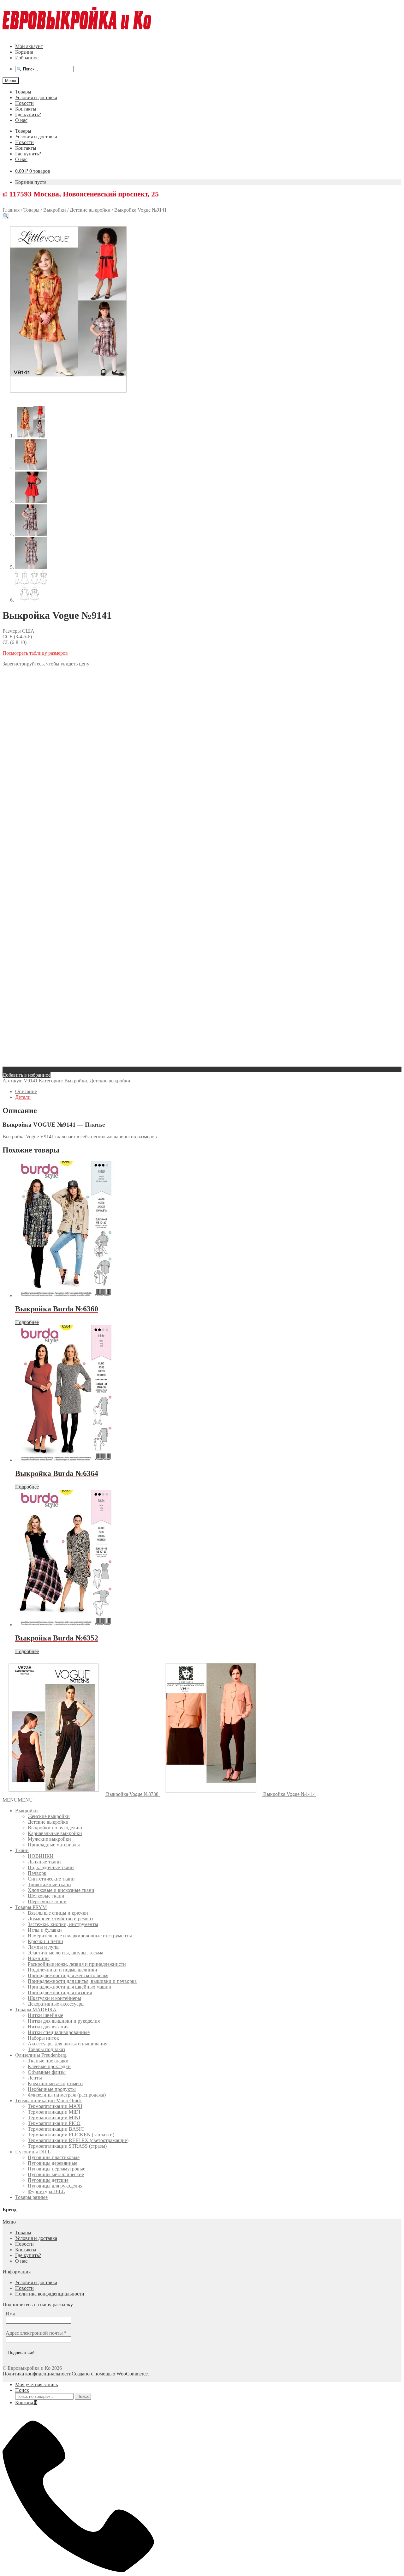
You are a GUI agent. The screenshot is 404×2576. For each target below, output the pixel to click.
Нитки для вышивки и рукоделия (64, 2021)
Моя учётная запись (36, 2384)
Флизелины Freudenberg (41, 2055)
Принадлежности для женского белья (68, 1975)
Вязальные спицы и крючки (58, 1913)
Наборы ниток (43, 2038)
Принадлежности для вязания (60, 1992)
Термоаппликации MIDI (54, 2112)
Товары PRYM (31, 1907)
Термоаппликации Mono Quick (48, 2101)
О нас (21, 120)
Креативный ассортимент (56, 2083)
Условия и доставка (36, 97)
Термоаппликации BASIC (56, 2129)
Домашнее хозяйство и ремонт (61, 1919)
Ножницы (39, 1958)
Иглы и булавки (45, 1930)
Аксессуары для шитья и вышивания (68, 2044)
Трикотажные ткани (49, 1884)
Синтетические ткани (51, 1879)
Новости (24, 103)
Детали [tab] (23, 1097)
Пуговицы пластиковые (54, 2157)
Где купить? (28, 114)
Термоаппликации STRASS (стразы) (67, 2146)
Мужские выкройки (49, 1839)
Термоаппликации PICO (54, 2123)
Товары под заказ (46, 2049)
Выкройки (55, 210)
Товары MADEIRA (36, 2010)
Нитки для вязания (48, 2027)
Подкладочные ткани (51, 1867)
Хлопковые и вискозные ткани (61, 1890)
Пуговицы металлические (56, 2174)
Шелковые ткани (46, 1896)
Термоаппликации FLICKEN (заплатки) (71, 2135)
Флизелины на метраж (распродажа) (67, 2095)
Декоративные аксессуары (56, 2004)
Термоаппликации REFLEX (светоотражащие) (78, 2140)
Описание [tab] (26, 1091)
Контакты (26, 109)
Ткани (22, 1850)
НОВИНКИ (41, 1856)
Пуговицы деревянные (53, 2163)
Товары (23, 92)
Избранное (27, 58)
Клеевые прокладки (49, 2066)
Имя (10, 2314)
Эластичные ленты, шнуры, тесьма (65, 1953)
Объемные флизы (47, 2072)
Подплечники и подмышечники (62, 1970)
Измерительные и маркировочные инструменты (80, 1936)
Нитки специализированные (59, 2032)
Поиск (22, 2390)
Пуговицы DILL (33, 2152)
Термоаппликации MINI (54, 2118)
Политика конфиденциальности (50, 2294)
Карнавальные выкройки (55, 1833)
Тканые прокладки (48, 2061)
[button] (6, 216)
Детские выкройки (90, 210)
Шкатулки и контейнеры (54, 1998)
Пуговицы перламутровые (56, 2169)
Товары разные (31, 2197)
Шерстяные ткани (47, 1902)
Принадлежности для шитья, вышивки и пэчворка (82, 1981)
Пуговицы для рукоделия (55, 2186)
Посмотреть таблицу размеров (35, 653)
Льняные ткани (44, 1862)
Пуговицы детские (48, 2180)
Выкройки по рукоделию (55, 1828)
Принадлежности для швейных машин (70, 1987)
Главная (11, 210)
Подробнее (27, 1322)
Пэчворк (37, 1873)
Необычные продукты (52, 2089)
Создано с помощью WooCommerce (110, 2374)
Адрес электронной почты (36, 2333)
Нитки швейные (45, 2015)
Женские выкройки (49, 1816)
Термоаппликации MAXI (55, 2106)
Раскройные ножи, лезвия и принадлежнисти (77, 1964)
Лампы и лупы (44, 1947)
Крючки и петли (45, 1941)
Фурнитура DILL (46, 2191)
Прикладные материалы (54, 1845)
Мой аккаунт (29, 46)
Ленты (35, 2078)
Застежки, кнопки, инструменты (63, 1924)
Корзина (24, 52)
